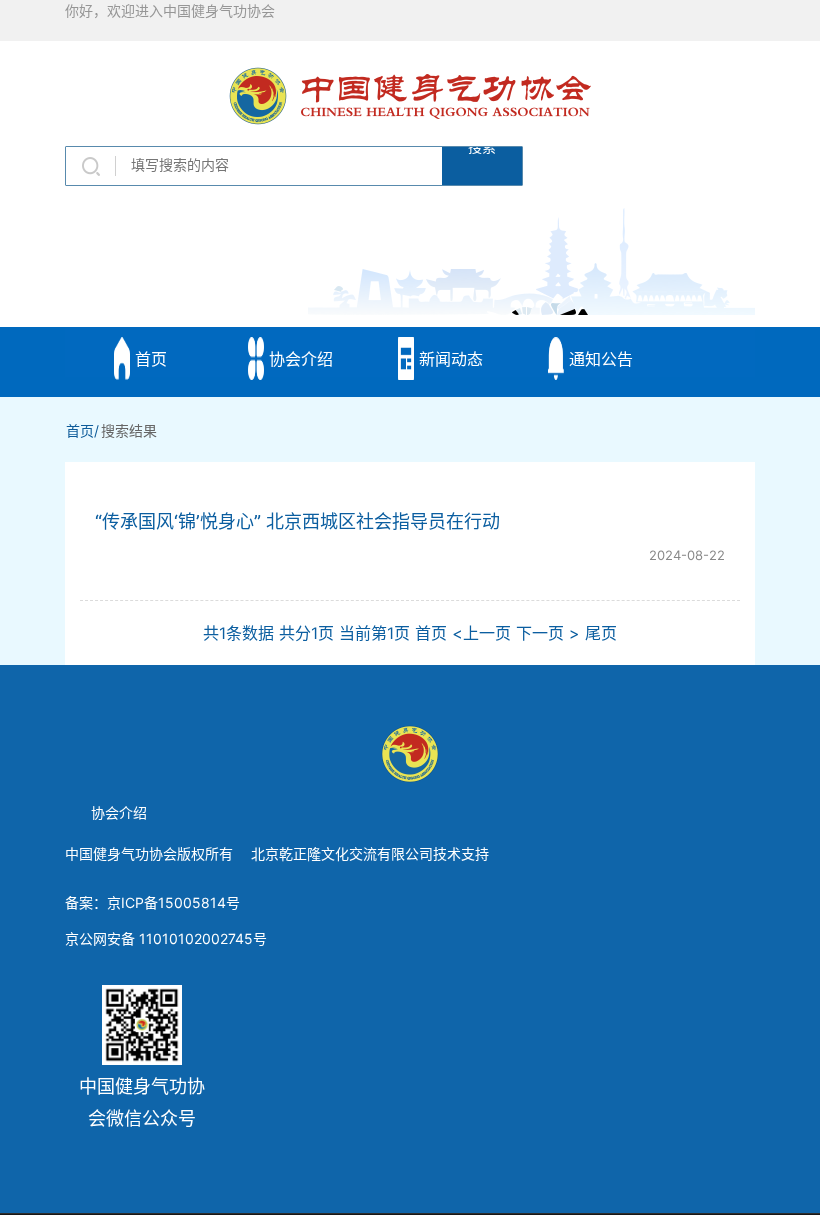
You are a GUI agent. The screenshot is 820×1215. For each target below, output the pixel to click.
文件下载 (448, 487)
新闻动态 (448, 359)
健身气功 (298, 487)
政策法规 (148, 487)
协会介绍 (298, 359)
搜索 (482, 151)
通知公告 (598, 359)
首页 (148, 359)
